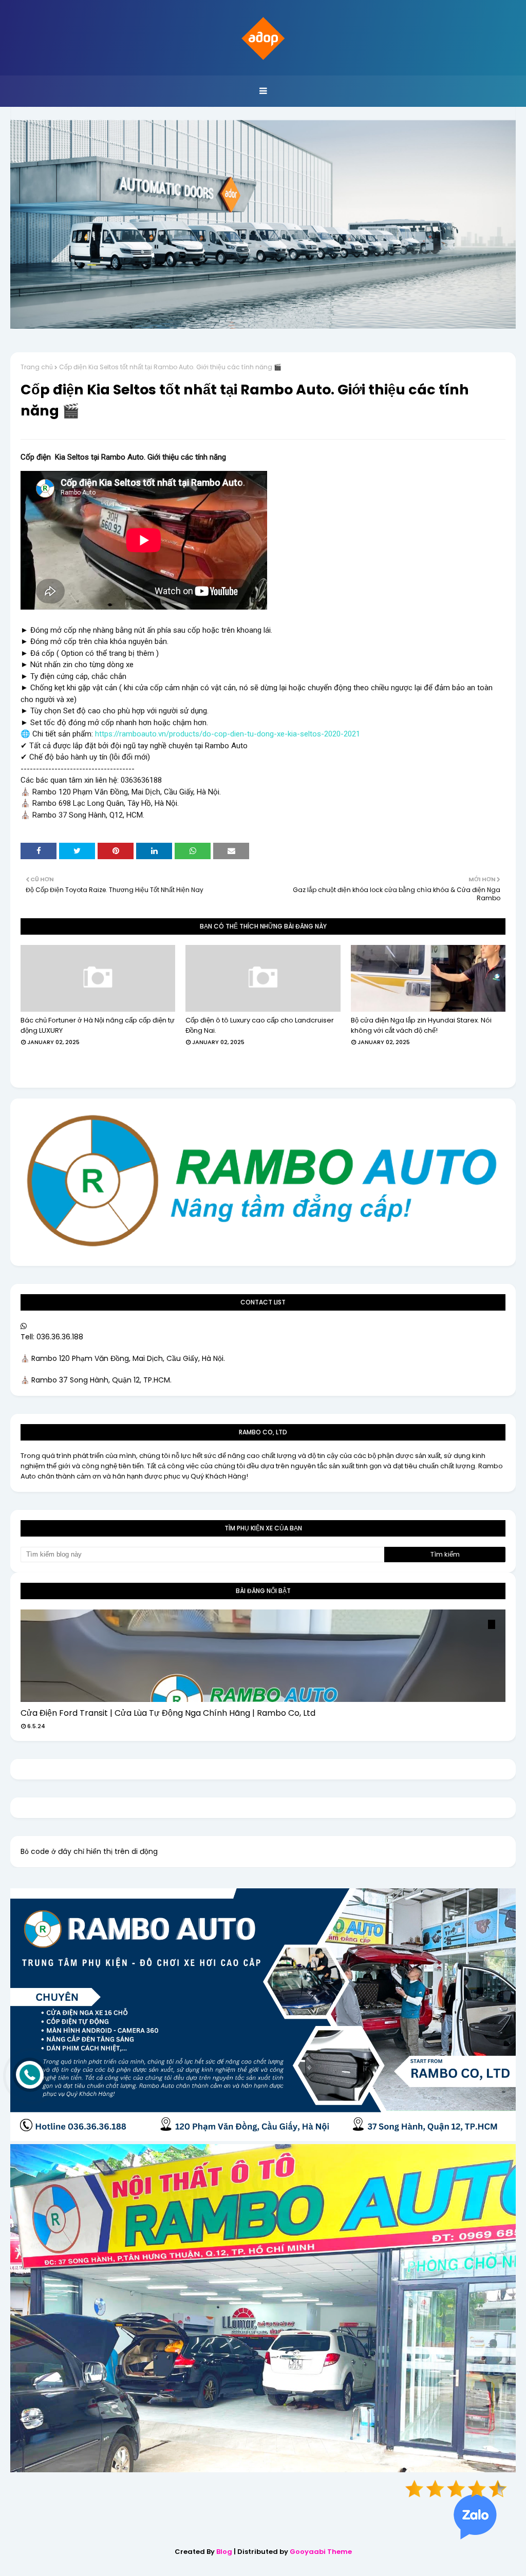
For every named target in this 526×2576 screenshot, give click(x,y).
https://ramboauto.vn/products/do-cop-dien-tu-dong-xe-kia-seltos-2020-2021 (228, 734)
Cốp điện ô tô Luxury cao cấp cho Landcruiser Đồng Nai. (260, 1025)
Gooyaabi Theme (321, 2552)
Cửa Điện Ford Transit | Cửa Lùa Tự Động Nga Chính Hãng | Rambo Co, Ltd (168, 1713)
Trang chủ (37, 367)
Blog (224, 2552)
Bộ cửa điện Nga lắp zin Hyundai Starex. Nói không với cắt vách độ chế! (421, 1025)
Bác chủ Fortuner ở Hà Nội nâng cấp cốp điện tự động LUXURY (98, 1025)
